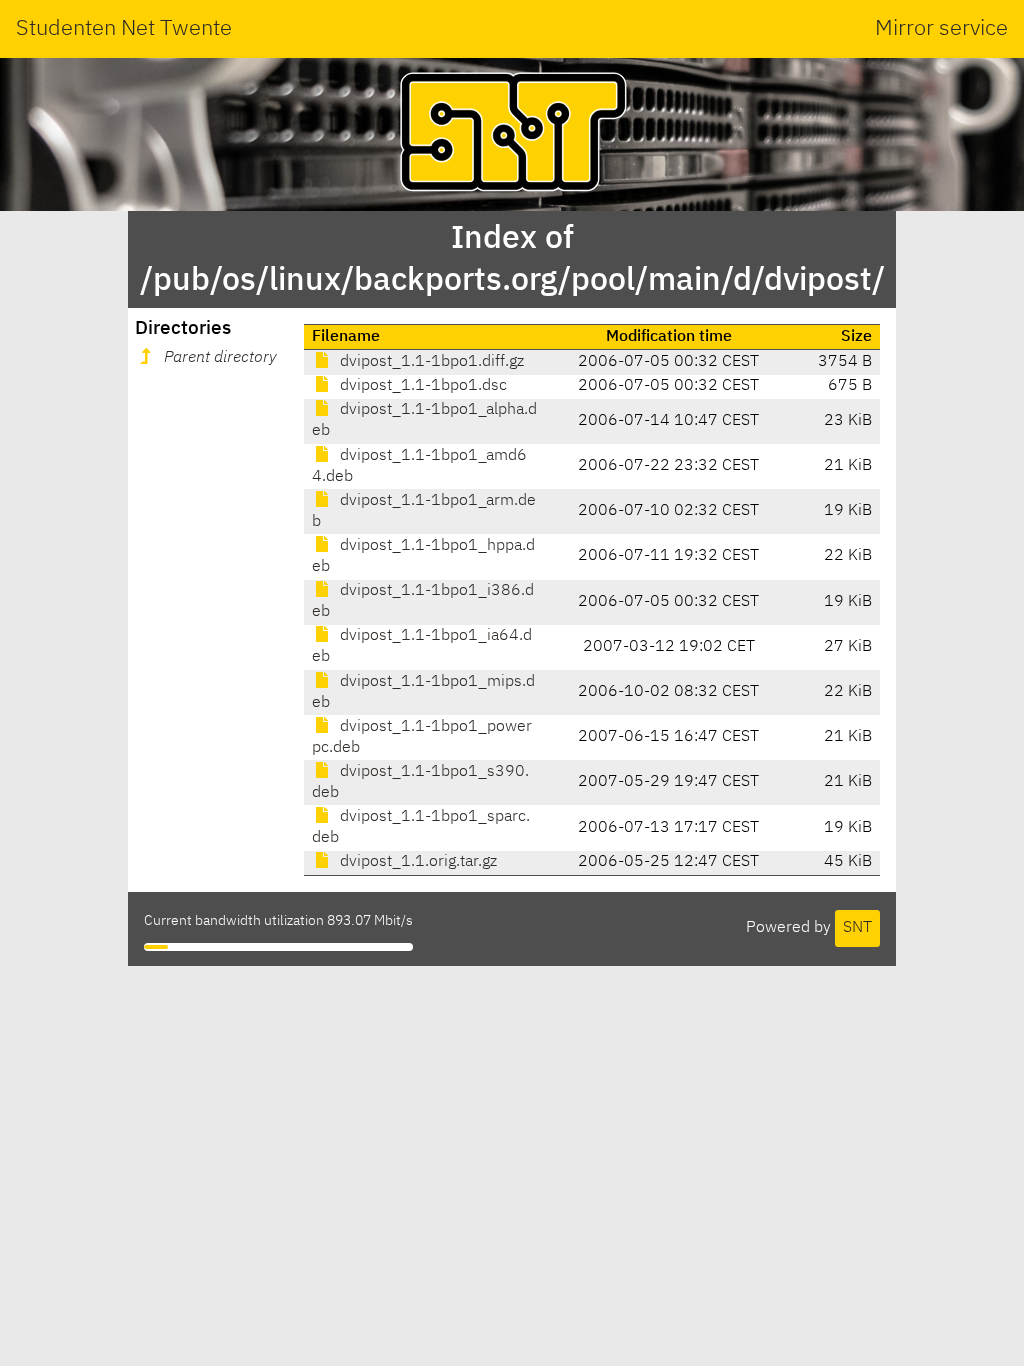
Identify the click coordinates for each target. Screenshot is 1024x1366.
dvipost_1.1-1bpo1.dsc (421, 386)
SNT (857, 928)
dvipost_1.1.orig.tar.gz (416, 862)
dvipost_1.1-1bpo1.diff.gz (430, 362)
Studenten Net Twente (124, 29)
